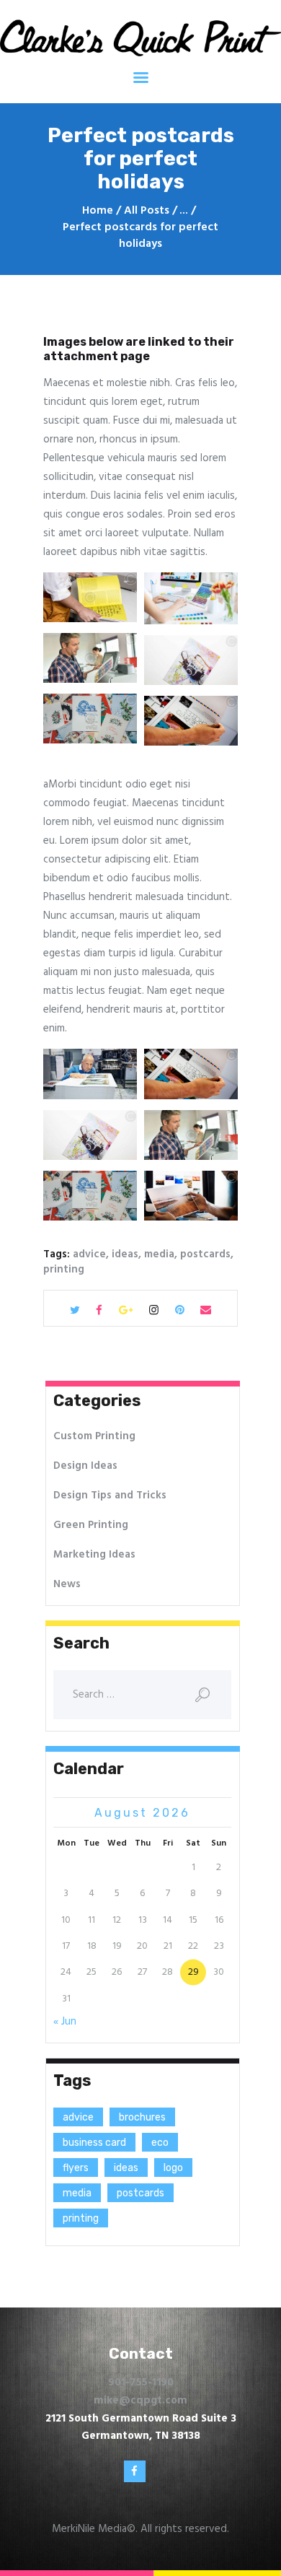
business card (94, 2143)
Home (98, 211)
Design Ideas (85, 1466)
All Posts (147, 211)
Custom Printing (94, 1436)
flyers (76, 2168)
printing (64, 1270)
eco (160, 2143)
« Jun (65, 2022)
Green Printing (91, 1525)
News (67, 1584)
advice (89, 1254)
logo (173, 2168)
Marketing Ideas (94, 1555)
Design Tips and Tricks (110, 1496)
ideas (125, 1254)
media (159, 1254)
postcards (205, 1254)
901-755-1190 (141, 2383)
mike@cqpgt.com (140, 2401)
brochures (142, 2117)
